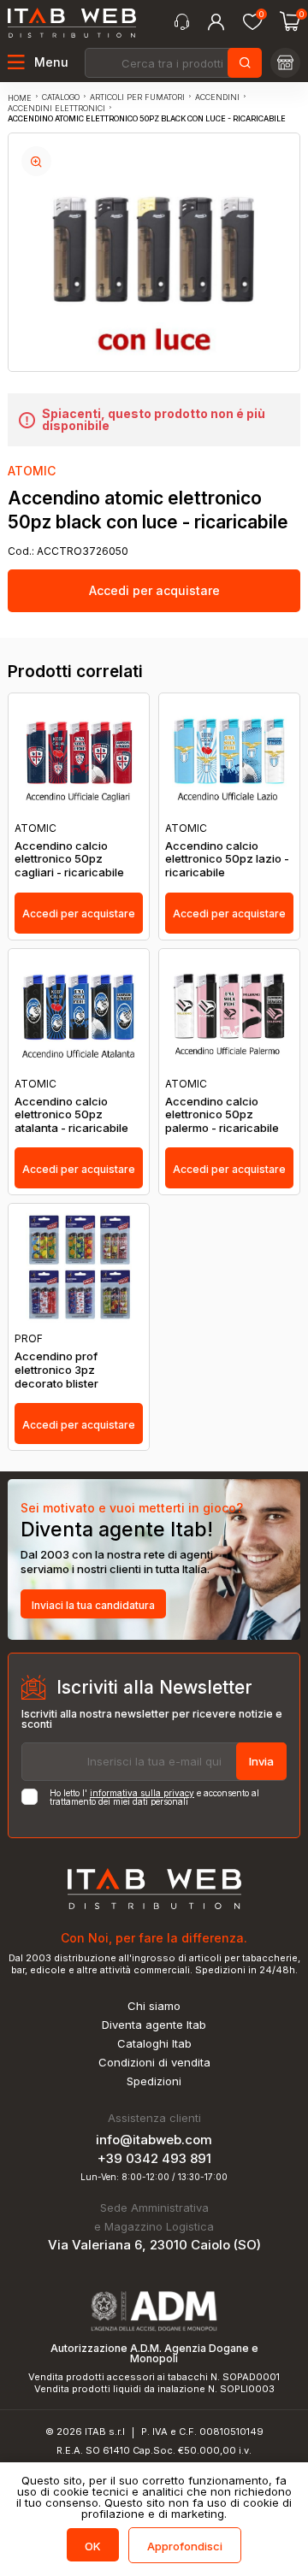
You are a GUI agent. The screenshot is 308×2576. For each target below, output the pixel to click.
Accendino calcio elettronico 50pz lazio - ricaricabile (227, 859)
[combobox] (172, 63)
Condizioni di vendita (154, 2063)
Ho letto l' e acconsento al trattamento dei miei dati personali (154, 1797)
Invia (261, 1761)
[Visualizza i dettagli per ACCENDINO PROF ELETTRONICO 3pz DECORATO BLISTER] (79, 1268)
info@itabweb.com (154, 2140)
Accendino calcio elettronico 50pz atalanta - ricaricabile (71, 1115)
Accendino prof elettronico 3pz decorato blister (56, 1370)
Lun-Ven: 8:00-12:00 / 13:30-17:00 (154, 2177)
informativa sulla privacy (142, 1793)
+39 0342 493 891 (154, 2158)
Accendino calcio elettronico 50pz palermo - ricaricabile (222, 1115)
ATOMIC (32, 471)
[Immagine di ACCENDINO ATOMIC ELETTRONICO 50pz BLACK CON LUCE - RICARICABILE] (36, 161)
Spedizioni (154, 2081)
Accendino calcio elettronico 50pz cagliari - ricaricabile (69, 859)
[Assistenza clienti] (182, 22)
